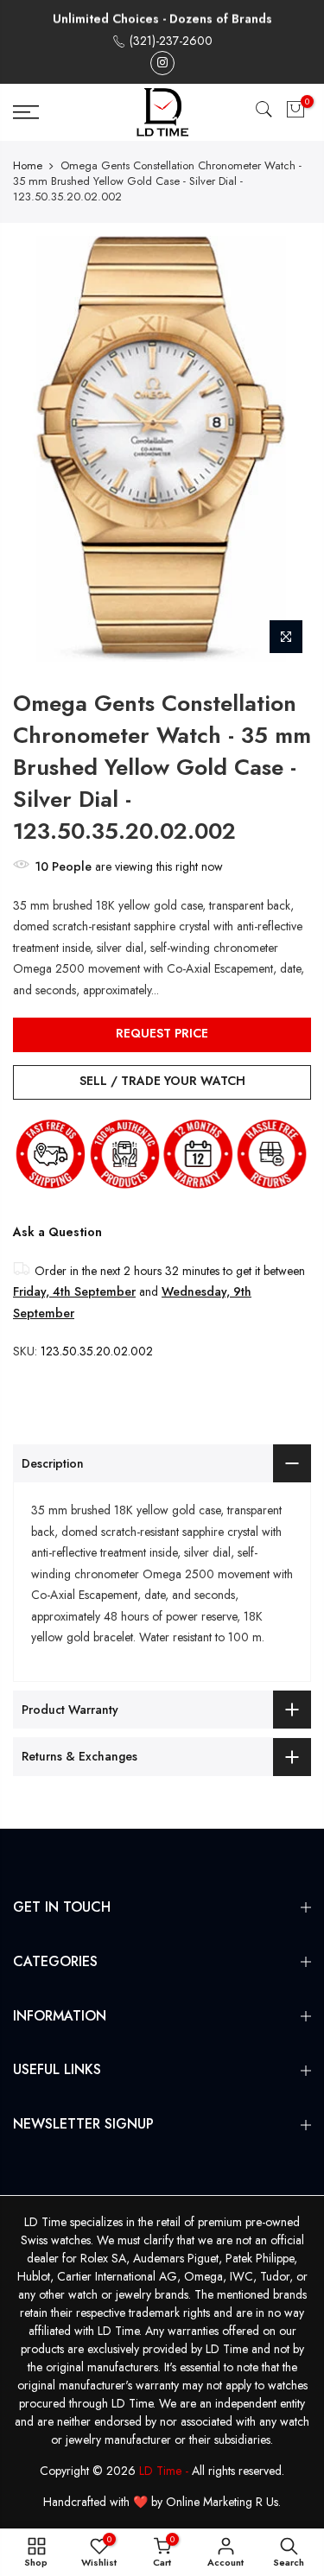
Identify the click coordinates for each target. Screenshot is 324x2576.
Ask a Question (57, 1232)
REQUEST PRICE (162, 1033)
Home (28, 166)
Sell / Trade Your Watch (162, 1081)
